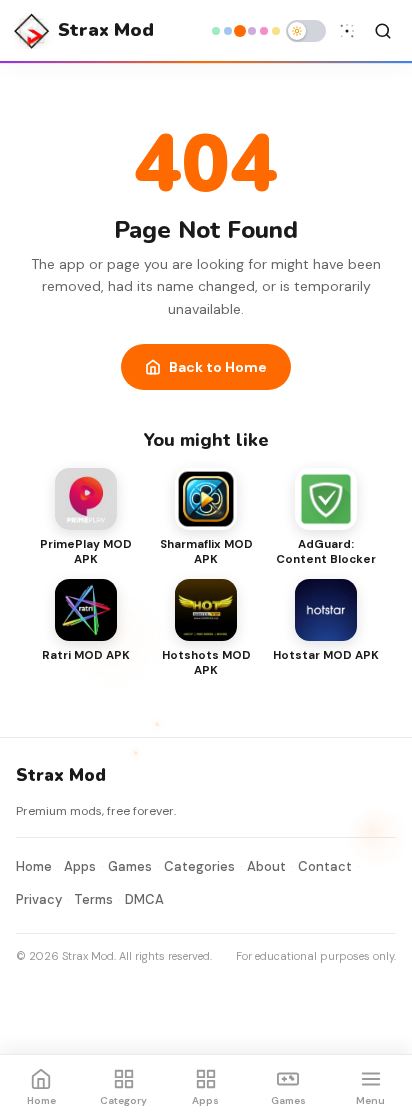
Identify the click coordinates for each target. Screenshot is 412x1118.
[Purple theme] (252, 31)
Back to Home (218, 367)
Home (34, 866)
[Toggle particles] (347, 31)
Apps (80, 866)
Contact (325, 866)
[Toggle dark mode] (306, 31)
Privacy (39, 899)
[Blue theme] (228, 31)
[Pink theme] (264, 31)
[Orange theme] (240, 31)
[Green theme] (216, 31)
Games (130, 866)
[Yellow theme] (276, 31)
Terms (93, 899)
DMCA (144, 899)
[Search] (383, 31)
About (266, 866)
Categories (199, 866)
